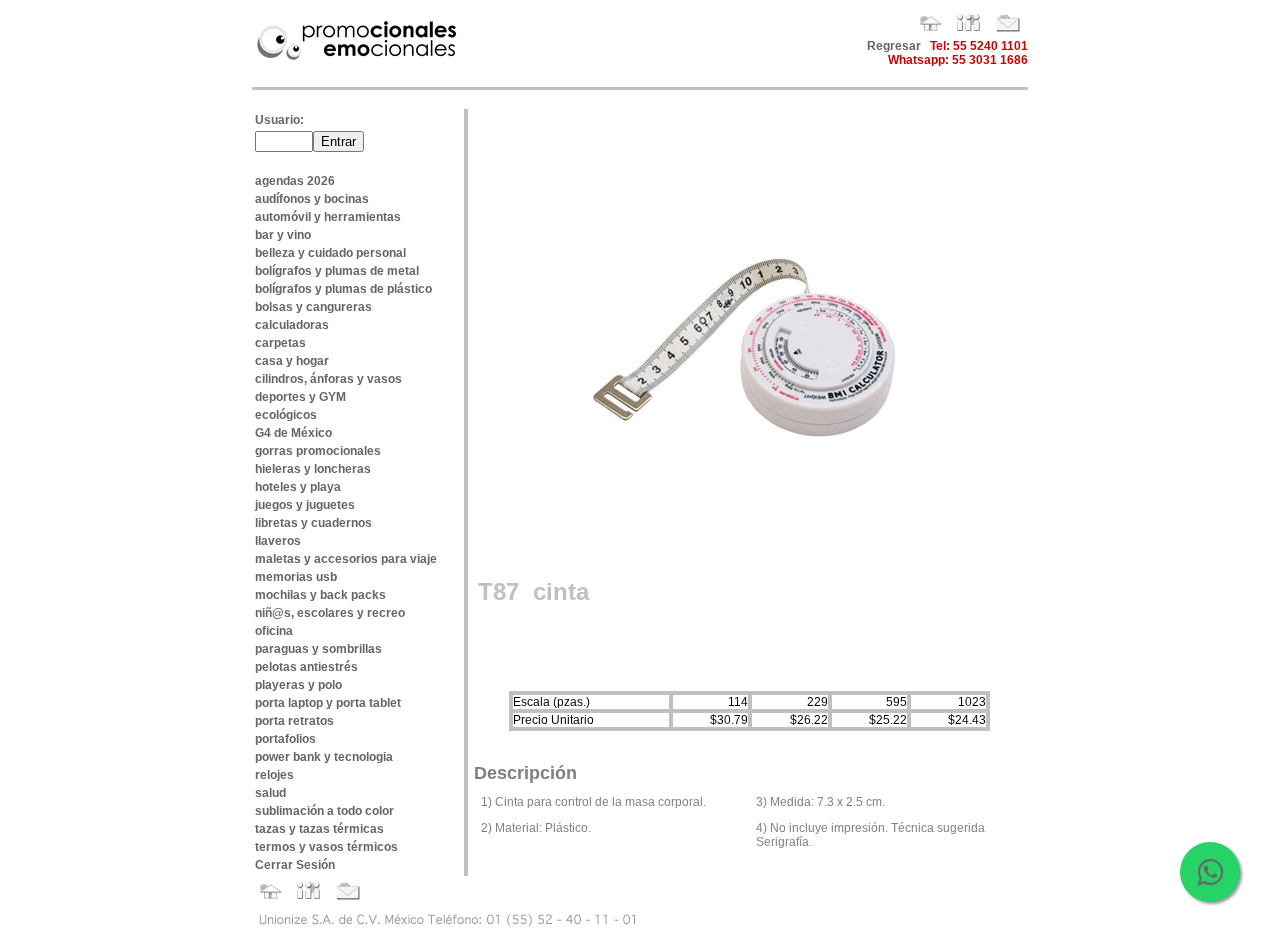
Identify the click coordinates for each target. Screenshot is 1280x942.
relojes (274, 775)
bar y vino (283, 235)
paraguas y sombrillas (318, 649)
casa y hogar (292, 361)
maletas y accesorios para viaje (346, 559)
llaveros (278, 541)
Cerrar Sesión (295, 865)
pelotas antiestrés (306, 667)
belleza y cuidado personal (330, 253)
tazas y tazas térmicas (319, 829)
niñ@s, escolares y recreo (330, 613)
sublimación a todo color (324, 811)
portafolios (285, 739)
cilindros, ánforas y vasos (328, 379)
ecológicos (286, 415)
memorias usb (296, 577)
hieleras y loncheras (313, 469)
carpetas (280, 343)
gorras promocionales (318, 451)
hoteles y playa (298, 487)
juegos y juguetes (305, 505)
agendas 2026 (295, 181)
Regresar (894, 46)
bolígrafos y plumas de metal (337, 271)
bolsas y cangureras (313, 307)
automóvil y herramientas (328, 217)
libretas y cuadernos (313, 523)
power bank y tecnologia (324, 757)
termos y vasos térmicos (326, 847)
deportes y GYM (300, 397)
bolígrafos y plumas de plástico (343, 289)
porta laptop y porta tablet (328, 703)
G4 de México (293, 433)
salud (270, 793)
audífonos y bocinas (312, 199)
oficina (274, 631)
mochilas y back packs (320, 595)
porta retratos (294, 721)
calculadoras (292, 325)
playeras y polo (298, 685)
